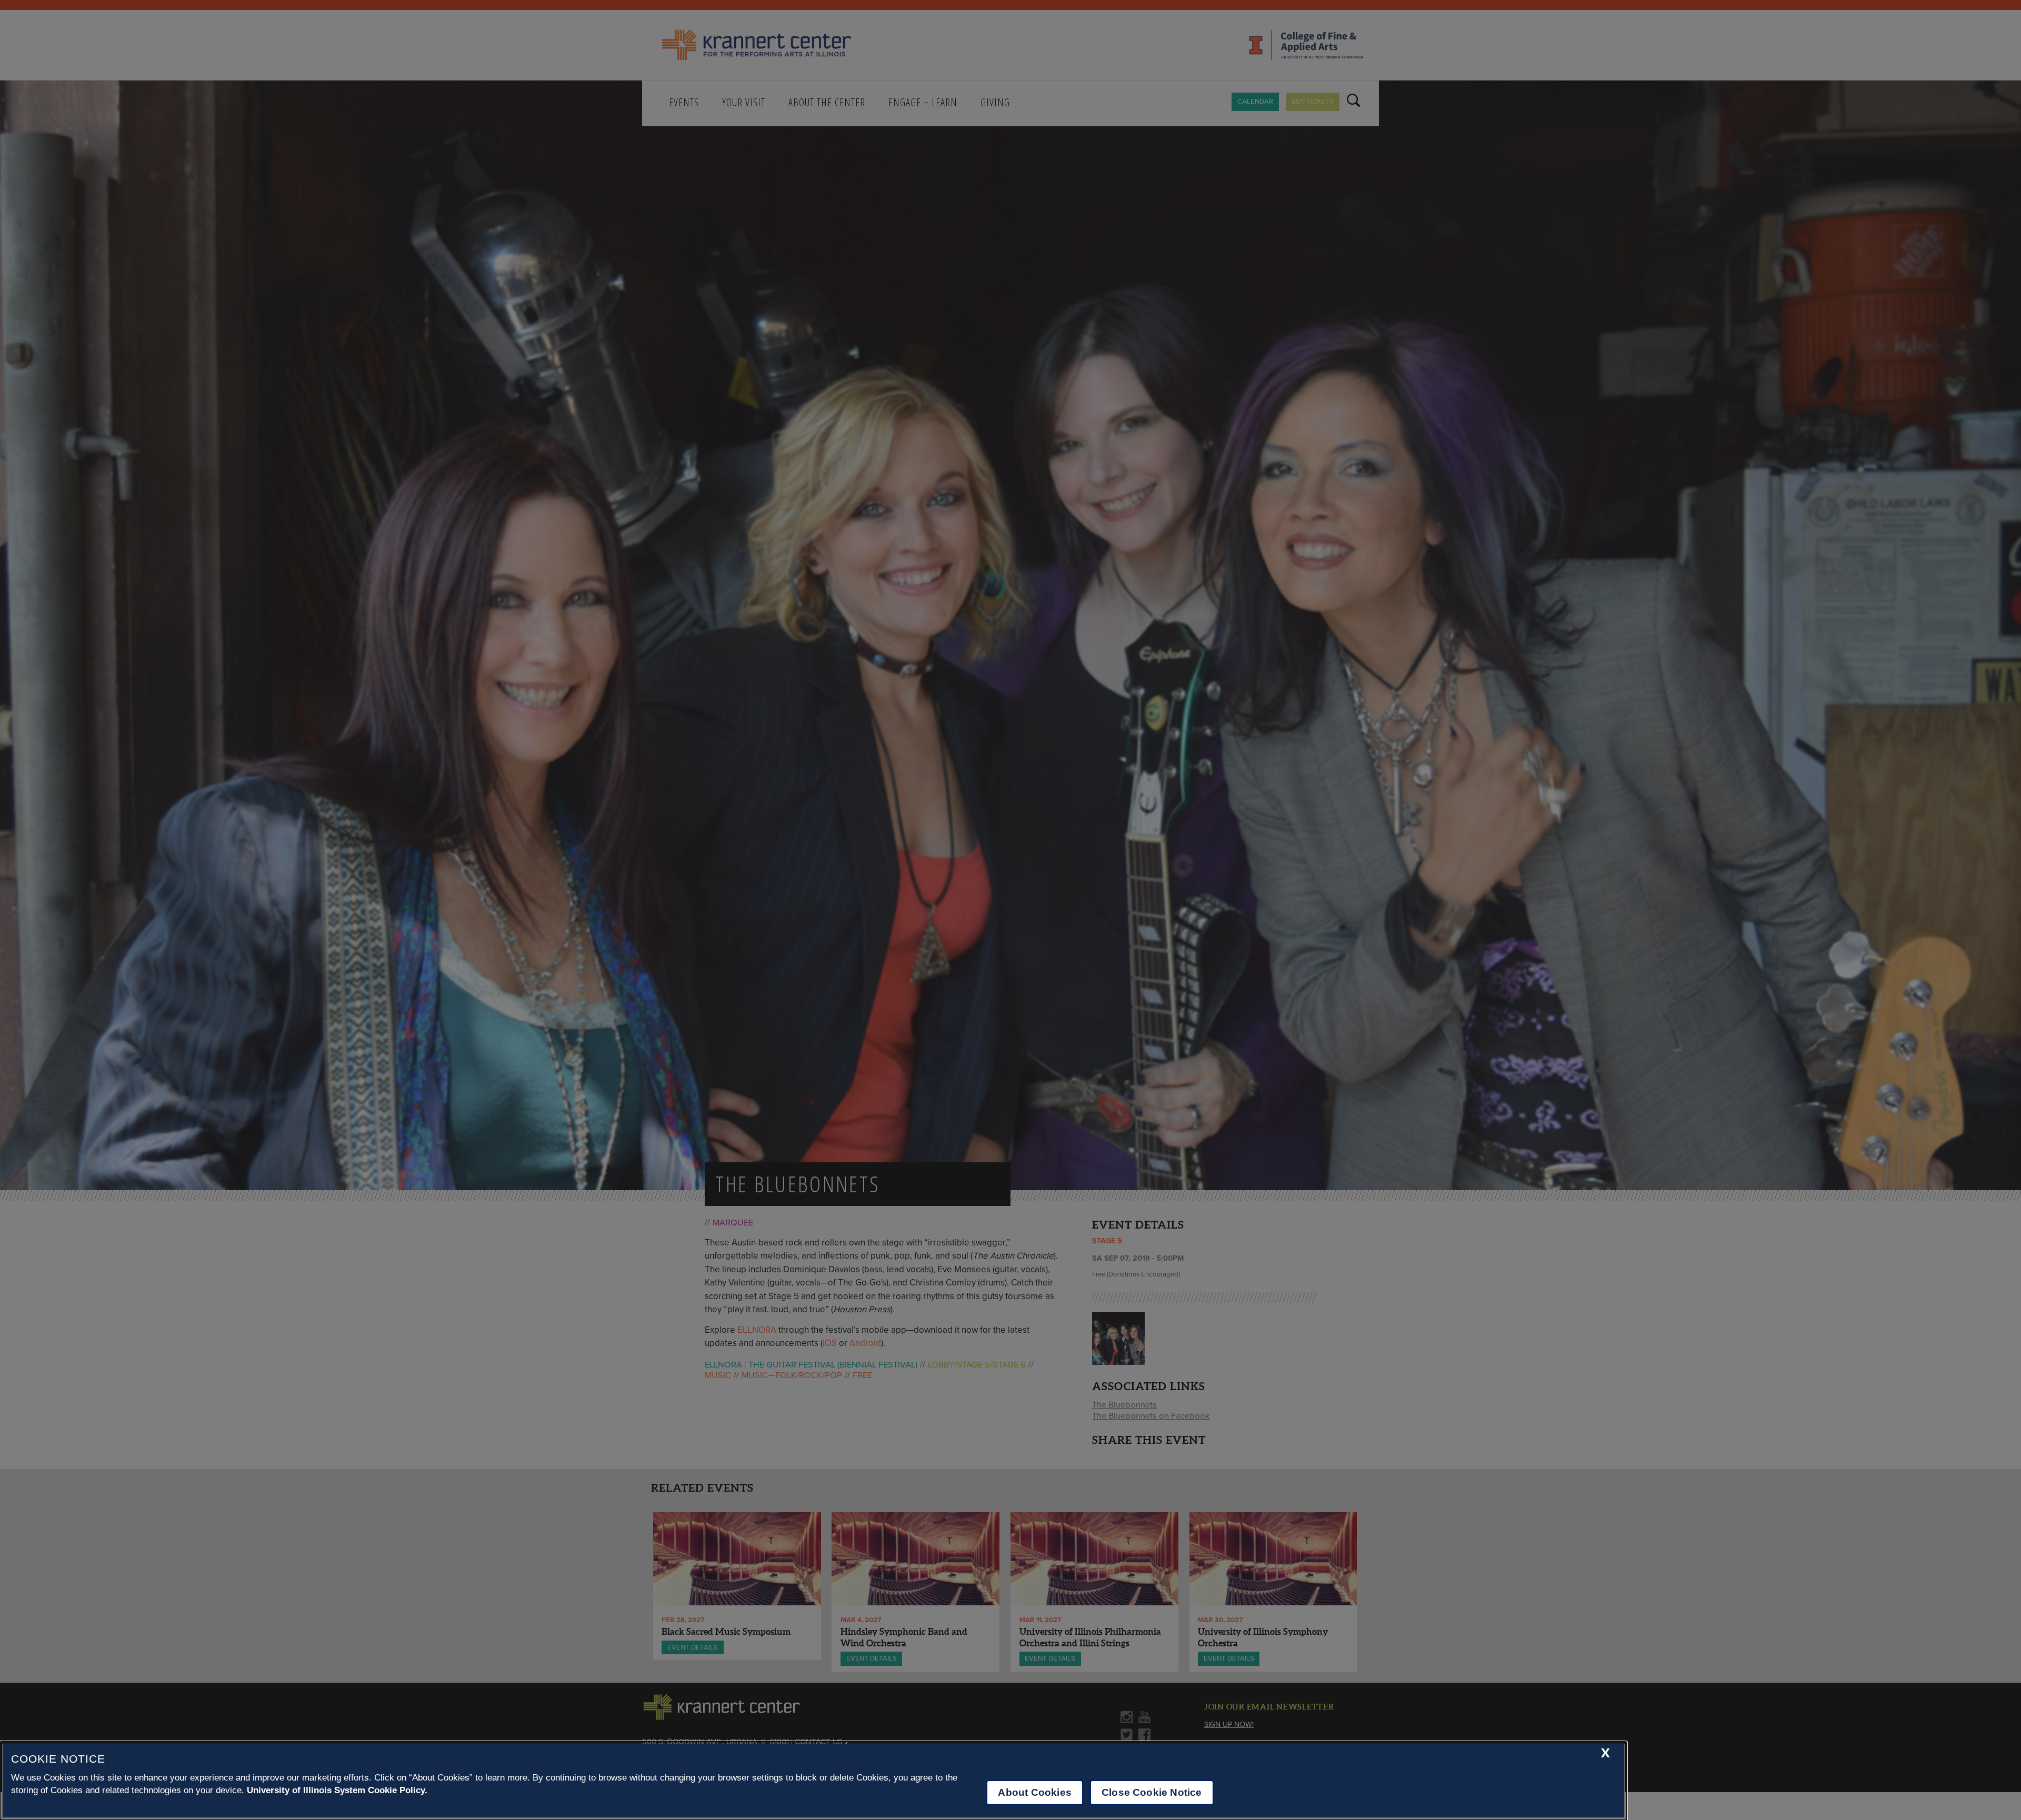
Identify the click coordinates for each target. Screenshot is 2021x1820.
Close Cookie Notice (1152, 1792)
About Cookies (1034, 1792)
